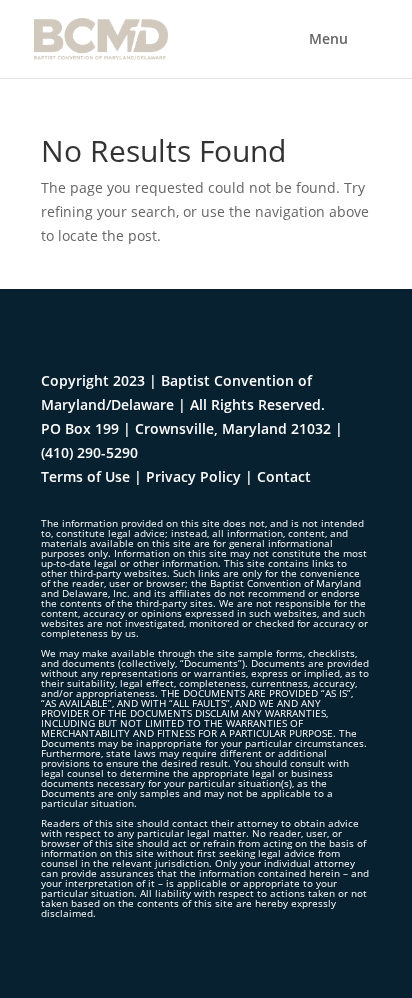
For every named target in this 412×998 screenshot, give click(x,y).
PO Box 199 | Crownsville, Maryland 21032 (186, 428)
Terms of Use (85, 476)
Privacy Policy (193, 476)
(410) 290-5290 (89, 452)
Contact (284, 476)
